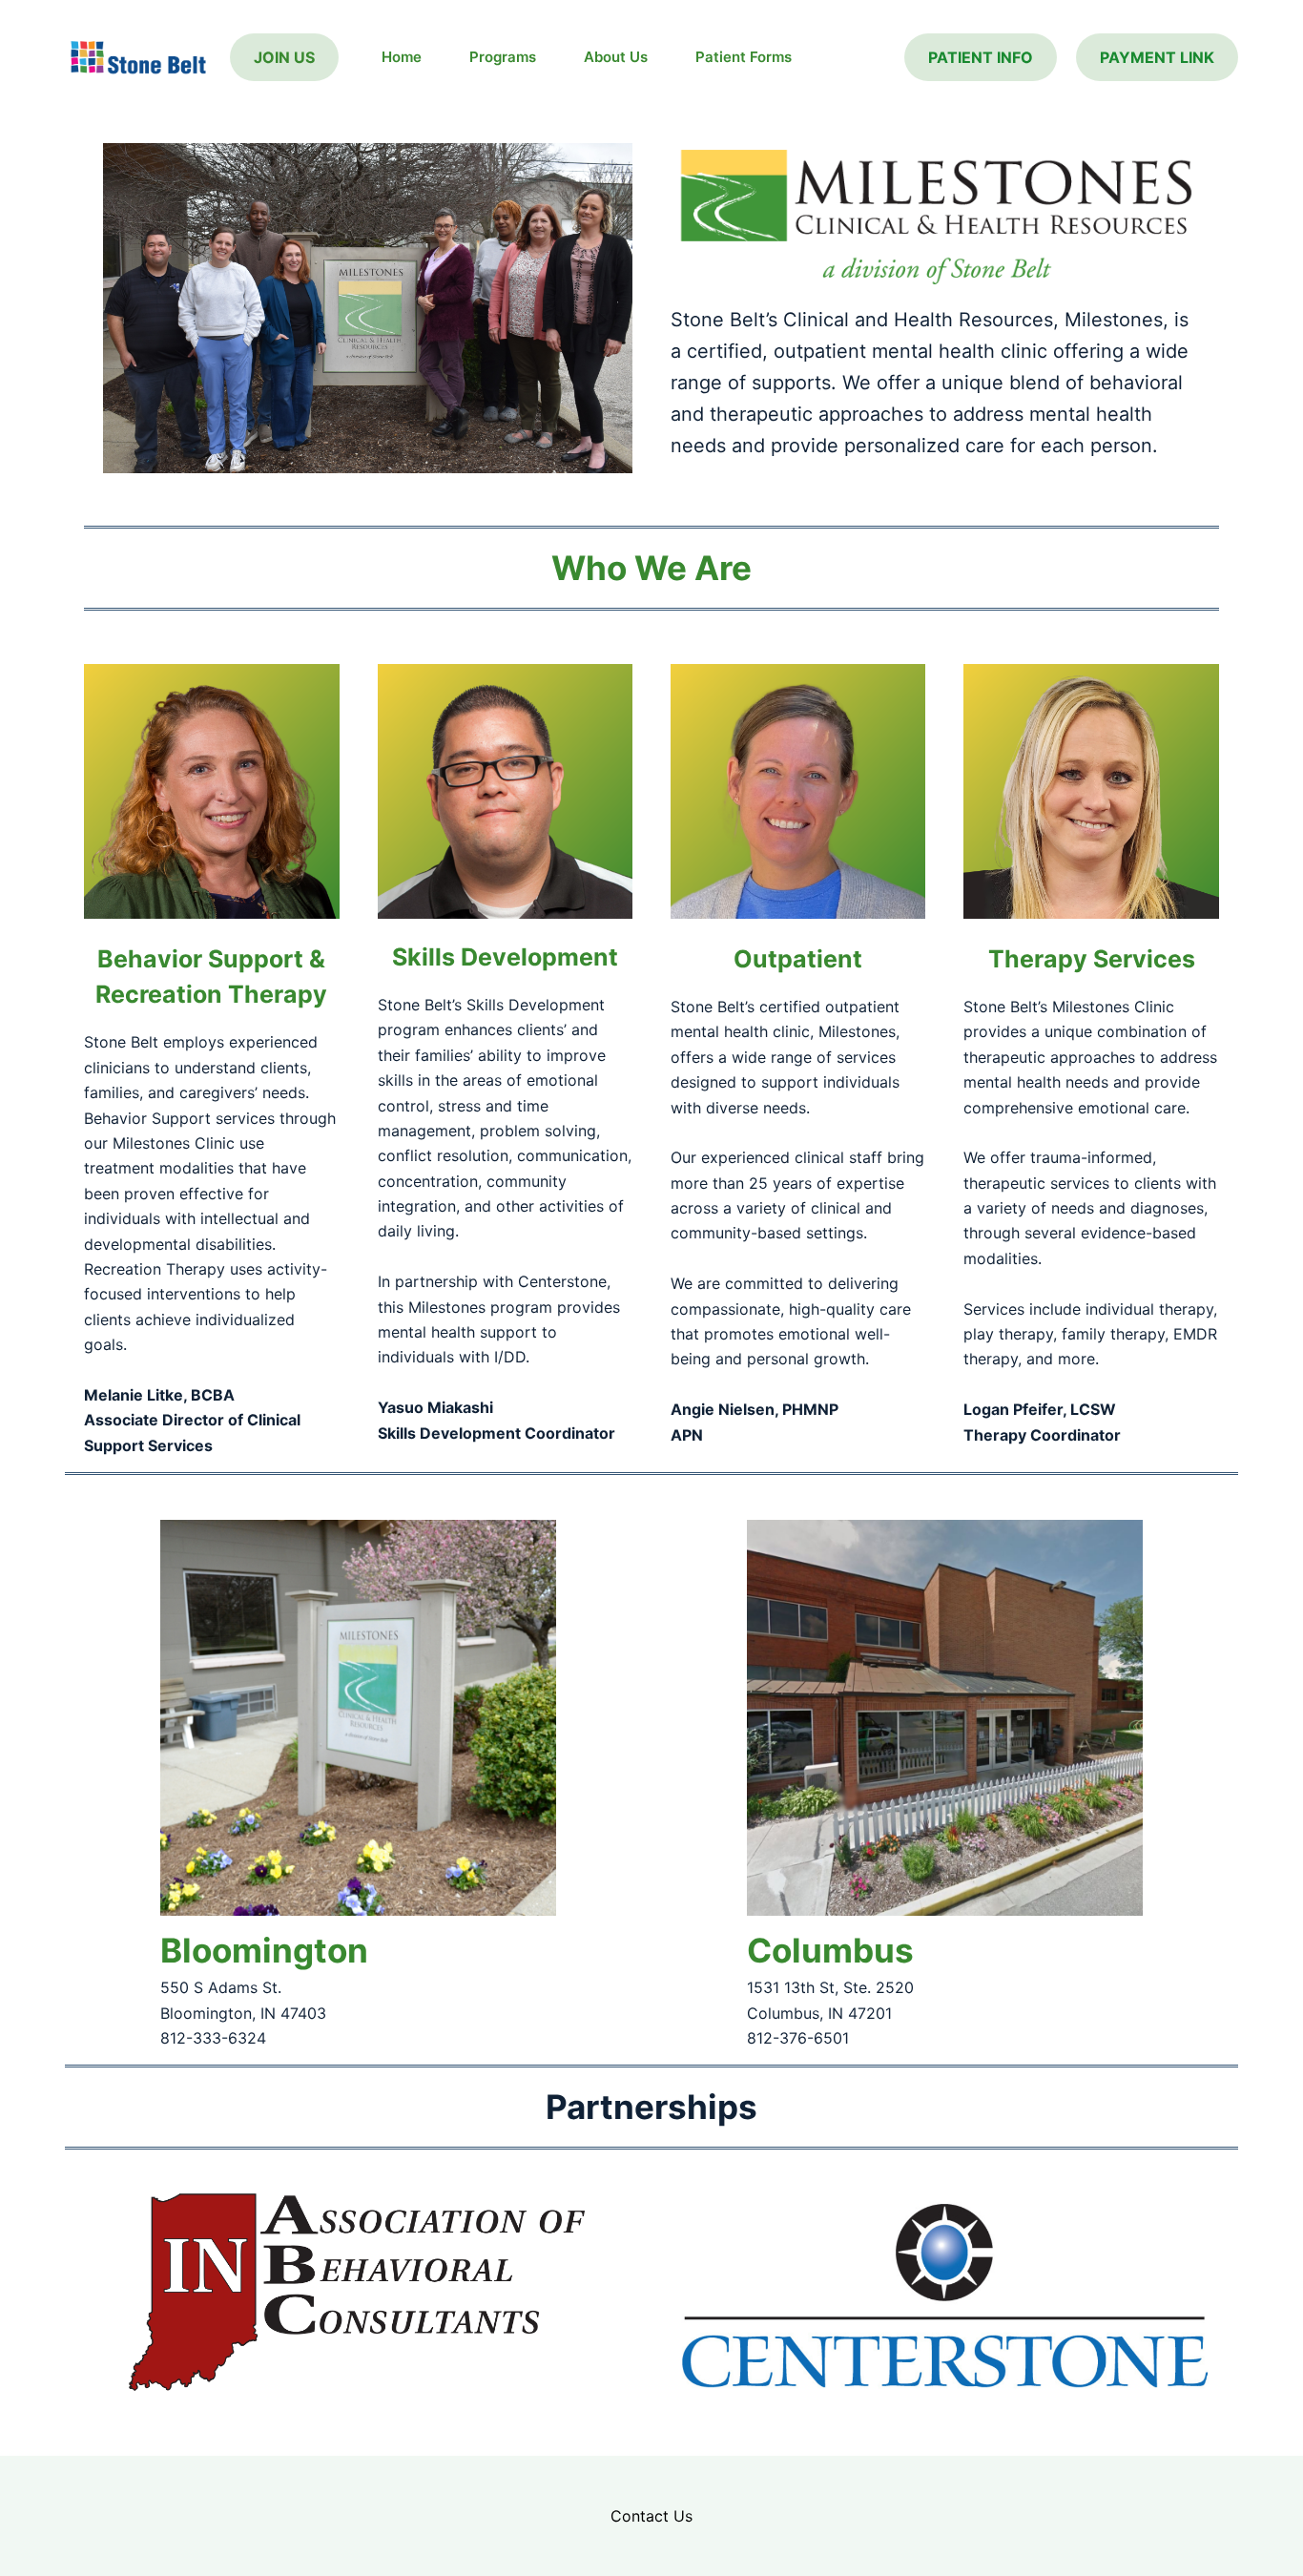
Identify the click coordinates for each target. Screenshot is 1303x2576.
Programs (503, 57)
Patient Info (981, 57)
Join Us (284, 57)
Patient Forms (744, 57)
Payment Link (1157, 57)
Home (402, 57)
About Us (616, 57)
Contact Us (651, 2516)
